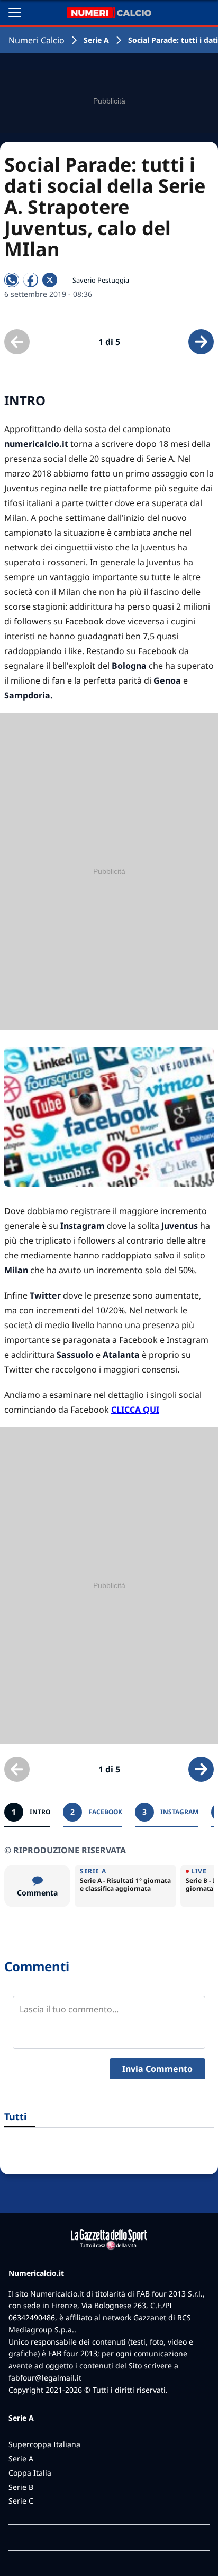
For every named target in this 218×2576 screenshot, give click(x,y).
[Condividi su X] (50, 280)
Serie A (96, 40)
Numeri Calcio (37, 40)
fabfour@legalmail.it (45, 2378)
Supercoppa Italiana (44, 2444)
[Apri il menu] (15, 13)
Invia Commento (157, 2069)
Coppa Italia (30, 2473)
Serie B (21, 2487)
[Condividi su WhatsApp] (12, 280)
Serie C (21, 2501)
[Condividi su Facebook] (31, 280)
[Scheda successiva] (201, 342)
